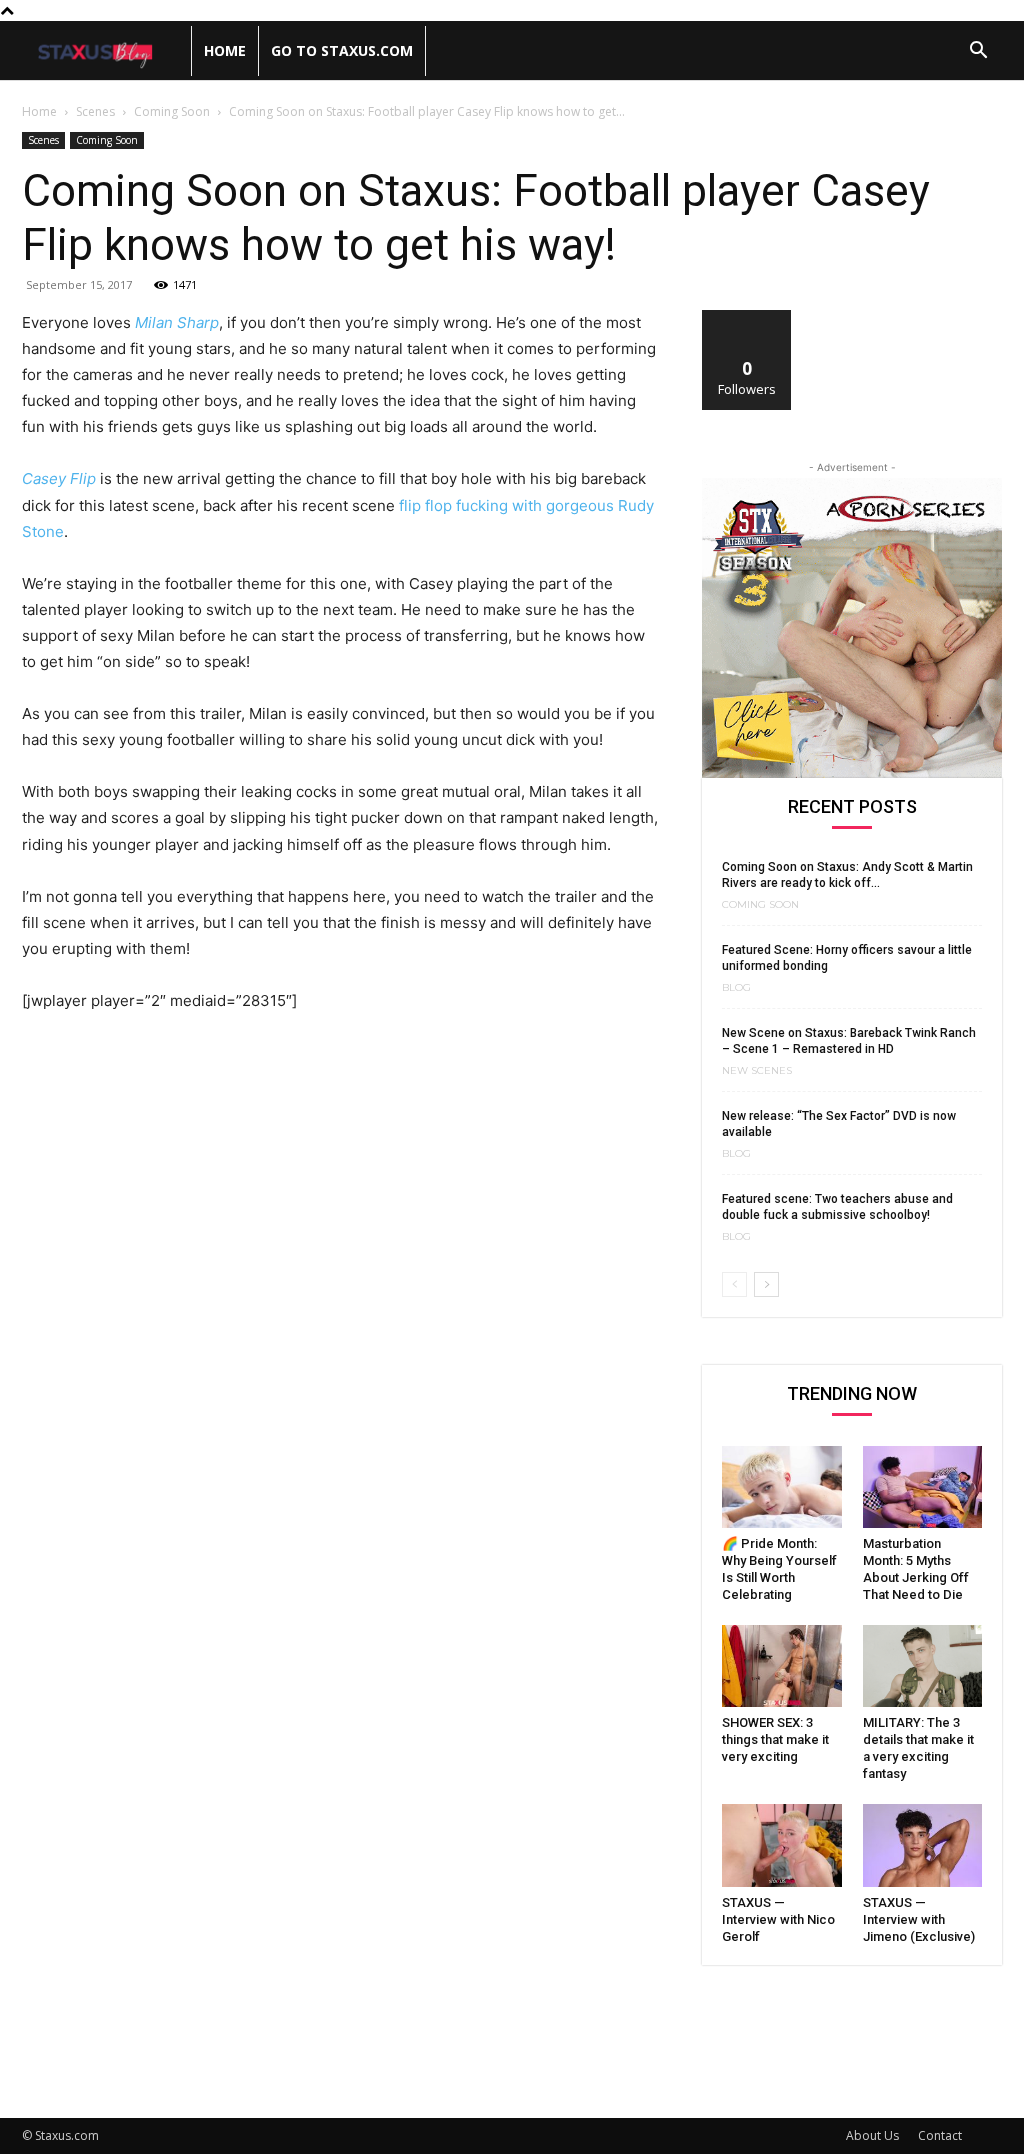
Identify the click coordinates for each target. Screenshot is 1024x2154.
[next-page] (766, 1284)
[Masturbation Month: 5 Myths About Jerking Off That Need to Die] (923, 1487)
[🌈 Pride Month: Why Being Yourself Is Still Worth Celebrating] (782, 1487)
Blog (736, 988)
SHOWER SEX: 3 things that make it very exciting (775, 1739)
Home (225, 50)
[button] (978, 52)
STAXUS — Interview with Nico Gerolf (778, 1919)
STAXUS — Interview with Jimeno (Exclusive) (919, 1919)
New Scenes (757, 1071)
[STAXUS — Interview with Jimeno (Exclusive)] (923, 1845)
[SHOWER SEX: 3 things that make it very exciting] (782, 1666)
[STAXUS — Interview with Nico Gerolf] (782, 1845)
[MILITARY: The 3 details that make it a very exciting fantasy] (923, 1666)
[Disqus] (342, 1306)
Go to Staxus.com (342, 50)
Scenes (95, 111)
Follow (747, 317)
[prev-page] (734, 1284)
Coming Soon (172, 111)
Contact (940, 2135)
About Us (872, 2135)
